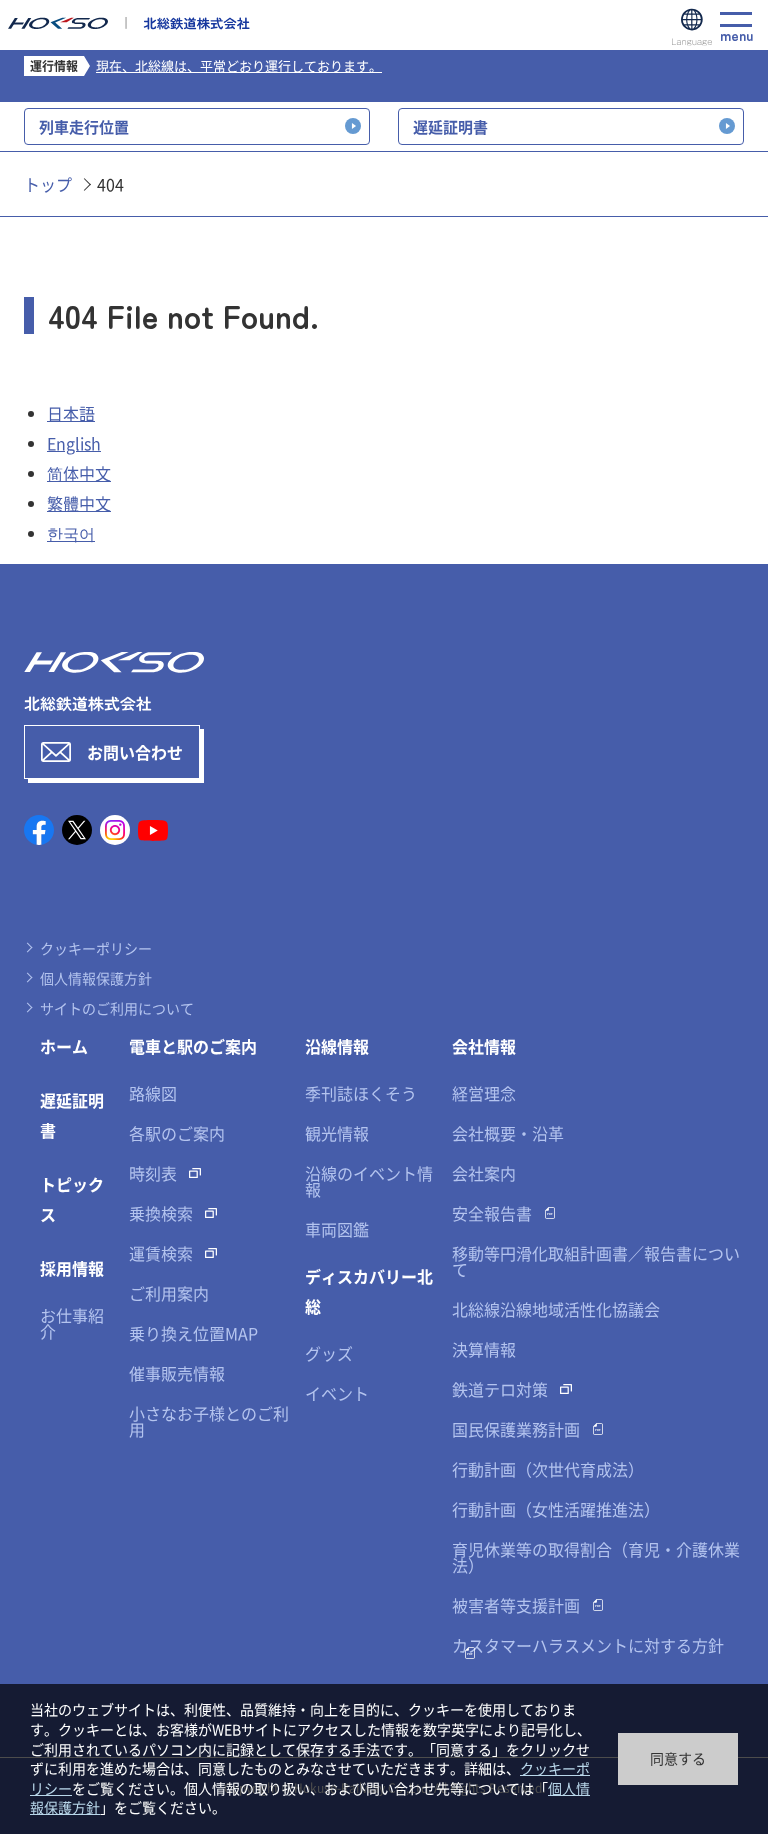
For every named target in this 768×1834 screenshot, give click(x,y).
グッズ (329, 1353)
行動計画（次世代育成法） (548, 1469)
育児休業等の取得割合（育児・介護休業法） (596, 1557)
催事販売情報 (177, 1373)
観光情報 (337, 1133)
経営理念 (484, 1093)
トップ (48, 184)
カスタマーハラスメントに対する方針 (588, 1645)
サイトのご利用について (117, 1008)
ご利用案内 (169, 1293)
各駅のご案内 (177, 1133)
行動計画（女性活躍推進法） (556, 1509)
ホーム (64, 1046)
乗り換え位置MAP (193, 1333)
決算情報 (484, 1349)
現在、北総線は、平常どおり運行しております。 (239, 65)
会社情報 (484, 1046)
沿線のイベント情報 (369, 1181)
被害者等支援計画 (516, 1605)
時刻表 (153, 1173)
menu (736, 33)
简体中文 (79, 473)
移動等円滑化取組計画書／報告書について (596, 1261)
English (74, 443)
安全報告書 (492, 1213)
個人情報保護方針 (96, 978)
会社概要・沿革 (508, 1133)
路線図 (153, 1093)
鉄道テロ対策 (500, 1389)
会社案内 (484, 1173)
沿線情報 (337, 1046)
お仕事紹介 (72, 1323)
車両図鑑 (337, 1229)
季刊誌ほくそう (361, 1093)
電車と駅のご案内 (193, 1046)
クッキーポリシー (96, 948)
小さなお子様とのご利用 (209, 1421)
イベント (337, 1393)
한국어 (71, 533)
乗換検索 (161, 1213)
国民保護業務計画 (516, 1429)
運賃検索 (161, 1253)
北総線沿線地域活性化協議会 (556, 1309)
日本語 (71, 413)
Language (692, 28)
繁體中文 (79, 503)
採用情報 (72, 1268)
